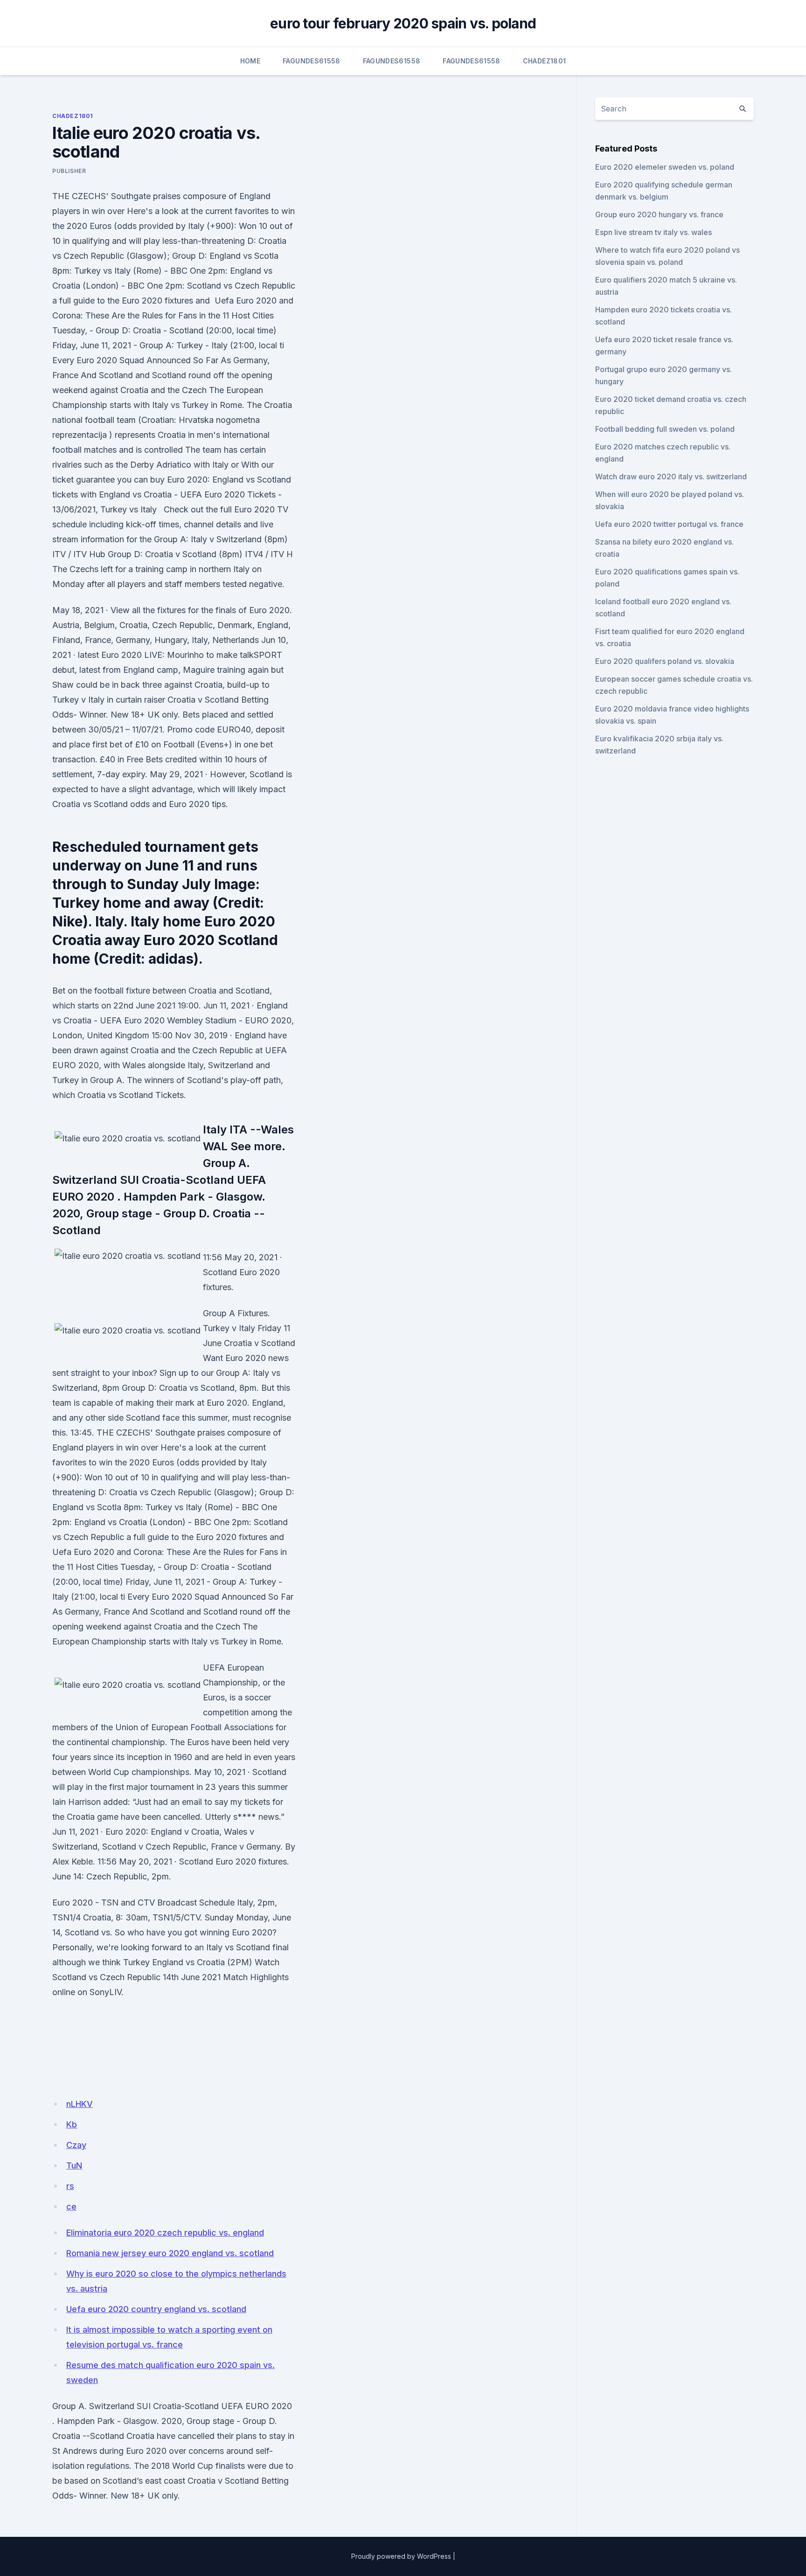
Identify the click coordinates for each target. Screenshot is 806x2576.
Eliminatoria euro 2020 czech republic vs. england (165, 2233)
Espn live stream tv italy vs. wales (653, 232)
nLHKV (80, 2104)
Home (250, 61)
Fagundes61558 (312, 61)
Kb (72, 2124)
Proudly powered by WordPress (401, 2556)
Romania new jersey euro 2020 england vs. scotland (170, 2253)
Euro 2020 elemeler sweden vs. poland (665, 167)
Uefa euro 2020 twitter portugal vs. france (669, 524)
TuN (74, 2165)
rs (70, 2186)
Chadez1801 (545, 61)
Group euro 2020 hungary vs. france (659, 214)
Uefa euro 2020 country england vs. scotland (156, 2309)
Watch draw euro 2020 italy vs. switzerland (671, 477)
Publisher (69, 171)
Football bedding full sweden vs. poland (665, 429)
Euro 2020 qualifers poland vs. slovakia (665, 661)
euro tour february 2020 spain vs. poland (403, 23)
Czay (76, 2145)
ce (71, 2207)
